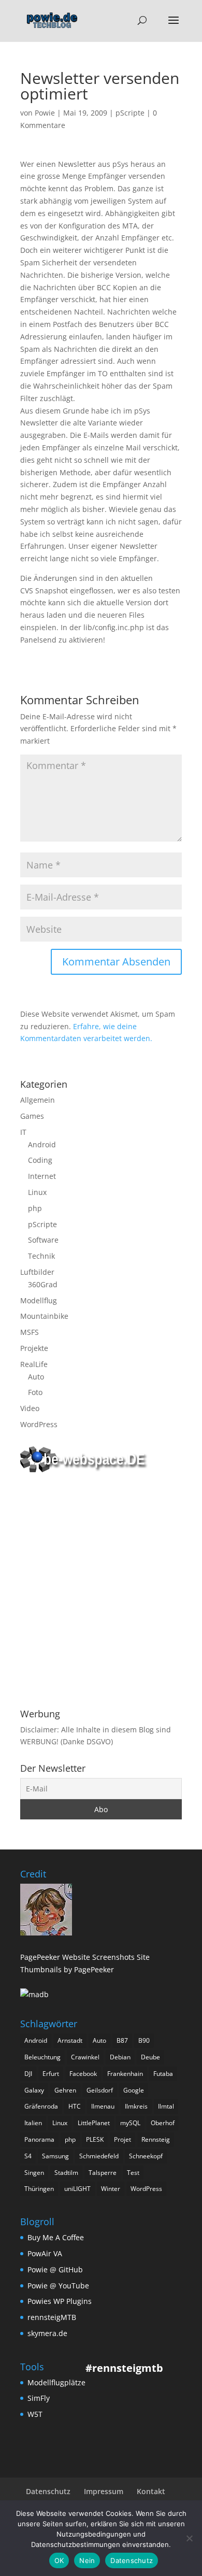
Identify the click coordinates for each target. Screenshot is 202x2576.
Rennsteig (156, 2139)
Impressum (104, 2491)
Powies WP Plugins (60, 2301)
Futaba (163, 2074)
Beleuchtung (42, 2057)
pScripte (130, 113)
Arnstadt (70, 2040)
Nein (87, 2560)
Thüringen (39, 2189)
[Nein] (189, 2538)
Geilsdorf (100, 2090)
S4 (28, 2156)
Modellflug (39, 1300)
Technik (41, 1256)
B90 (144, 2040)
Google (134, 2090)
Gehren (65, 2090)
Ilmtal (166, 2106)
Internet (42, 1176)
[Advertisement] (101, 1592)
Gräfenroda (41, 2106)
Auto (36, 1377)
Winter (111, 2189)
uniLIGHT (77, 2189)
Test (133, 2173)
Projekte (34, 1348)
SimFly (39, 2398)
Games (32, 1116)
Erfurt (51, 2074)
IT (23, 1132)
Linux (37, 1192)
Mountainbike (44, 1316)
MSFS (30, 1332)
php (35, 1208)
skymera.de (47, 2333)
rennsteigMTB (52, 2317)
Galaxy (34, 2090)
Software (43, 1240)
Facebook (83, 2074)
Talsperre (103, 2173)
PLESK (95, 2139)
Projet (122, 2139)
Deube (150, 2057)
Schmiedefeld (99, 2156)
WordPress (39, 1424)
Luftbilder (37, 1272)
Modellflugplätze (56, 2382)
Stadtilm (66, 2173)
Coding (40, 1160)
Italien (33, 2123)
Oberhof (163, 2123)
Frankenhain (125, 2074)
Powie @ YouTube (58, 2286)
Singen (34, 2173)
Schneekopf (146, 2156)
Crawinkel (85, 2057)
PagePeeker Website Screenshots (77, 1957)
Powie (45, 113)
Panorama (39, 2139)
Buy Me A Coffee (56, 2237)
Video (30, 1408)
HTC (75, 2106)
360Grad (43, 1284)
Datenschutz (48, 2491)
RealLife (34, 1364)
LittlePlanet (94, 2123)
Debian (120, 2057)
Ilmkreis (136, 2106)
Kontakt (151, 2491)
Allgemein (38, 1100)
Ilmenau (103, 2106)
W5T (35, 2414)
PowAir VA (45, 2253)
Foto (35, 1392)
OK (59, 2560)
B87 (122, 2040)
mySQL (130, 2123)
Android (42, 1144)
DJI (28, 2074)
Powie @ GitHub (55, 2269)
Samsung (55, 2156)
